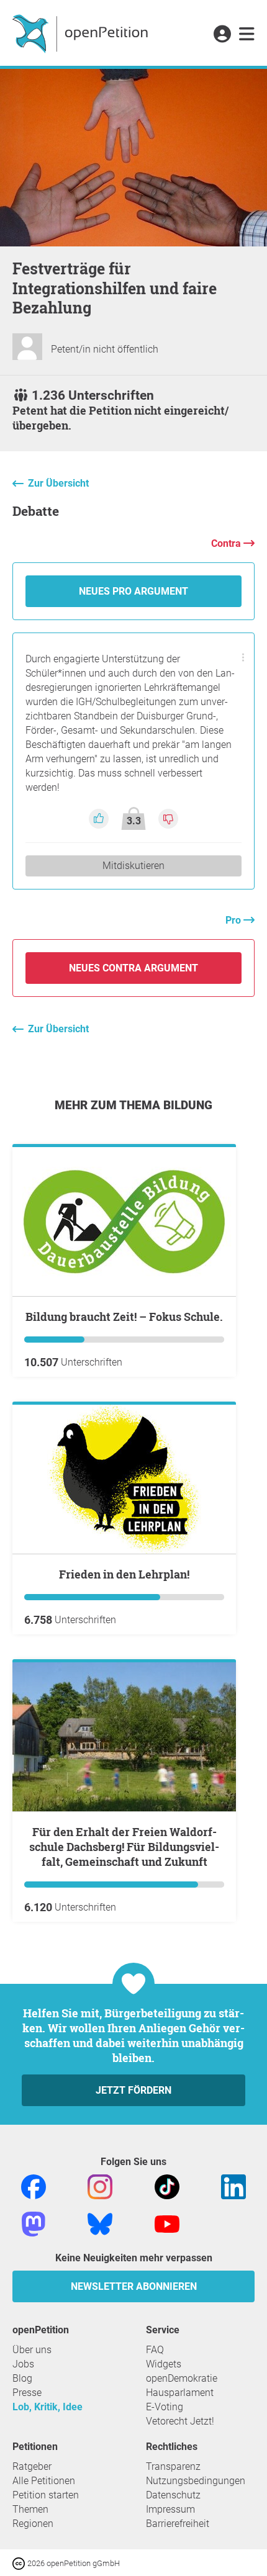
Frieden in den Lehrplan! (124, 1574)
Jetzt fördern (133, 2090)
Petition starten (46, 2495)
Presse (27, 2393)
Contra (227, 543)
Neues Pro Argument (133, 591)
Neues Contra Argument (133, 968)
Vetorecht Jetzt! (180, 2421)
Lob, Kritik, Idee (48, 2407)
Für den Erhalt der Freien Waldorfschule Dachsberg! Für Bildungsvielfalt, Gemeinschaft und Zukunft (124, 1847)
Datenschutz (173, 2495)
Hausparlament (180, 2393)
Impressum (170, 2509)
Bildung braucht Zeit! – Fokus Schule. (124, 1317)
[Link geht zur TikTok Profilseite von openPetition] (167, 2186)
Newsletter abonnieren (134, 2286)
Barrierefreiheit (178, 2524)
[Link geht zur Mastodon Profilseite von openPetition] (34, 2223)
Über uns (32, 2350)
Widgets (164, 2364)
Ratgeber (32, 2466)
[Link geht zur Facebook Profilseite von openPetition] (34, 2186)
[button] (222, 35)
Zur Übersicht (58, 483)
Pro (234, 920)
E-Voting (165, 2407)
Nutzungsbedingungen (196, 2481)
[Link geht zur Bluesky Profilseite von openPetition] (100, 2223)
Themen (30, 2509)
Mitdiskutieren (133, 866)
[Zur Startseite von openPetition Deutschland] (82, 33)
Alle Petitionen (44, 2481)
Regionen (33, 2524)
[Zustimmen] (100, 818)
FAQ (155, 2350)
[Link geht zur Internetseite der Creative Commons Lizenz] (20, 2563)
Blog (22, 2378)
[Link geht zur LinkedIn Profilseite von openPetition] (233, 2186)
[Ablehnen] (168, 818)
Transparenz (173, 2466)
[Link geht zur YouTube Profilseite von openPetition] (167, 2223)
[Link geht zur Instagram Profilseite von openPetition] (100, 2186)
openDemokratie (182, 2378)
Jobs (23, 2364)
